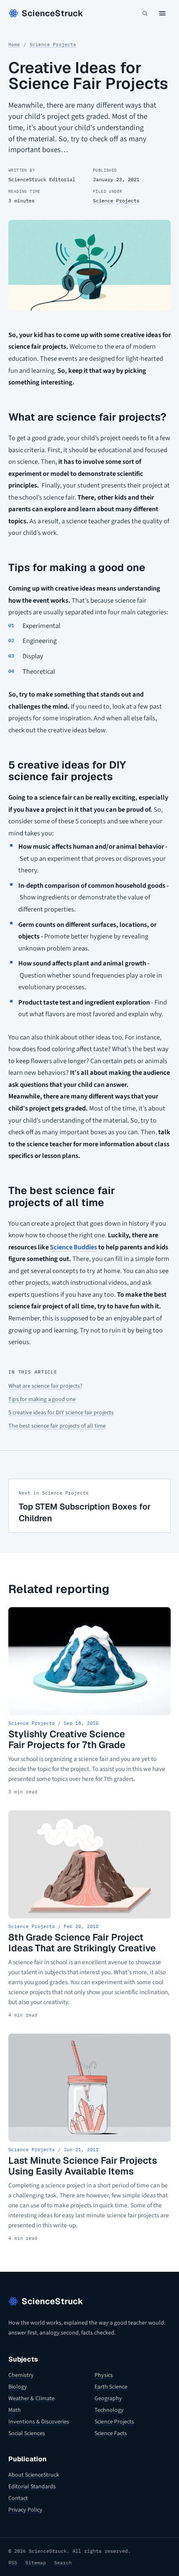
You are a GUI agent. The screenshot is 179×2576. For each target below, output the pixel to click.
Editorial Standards (32, 2487)
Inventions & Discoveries (39, 2422)
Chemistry (21, 2375)
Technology (109, 2410)
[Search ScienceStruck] (145, 13)
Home (14, 44)
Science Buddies (73, 1247)
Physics (104, 2375)
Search (63, 2562)
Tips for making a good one (42, 1399)
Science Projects (53, 44)
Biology (18, 2387)
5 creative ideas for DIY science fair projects (61, 1413)
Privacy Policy (25, 2510)
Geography (108, 2399)
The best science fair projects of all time (57, 1426)
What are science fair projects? (45, 1386)
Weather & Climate (31, 2399)
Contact (18, 2498)
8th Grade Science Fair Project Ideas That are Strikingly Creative (82, 1943)
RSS (13, 2562)
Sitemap (36, 2562)
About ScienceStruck (34, 2475)
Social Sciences (27, 2433)
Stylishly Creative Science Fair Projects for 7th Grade (67, 1739)
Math (15, 2410)
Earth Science (111, 2387)
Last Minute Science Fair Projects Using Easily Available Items (83, 2166)
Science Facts (111, 2433)
